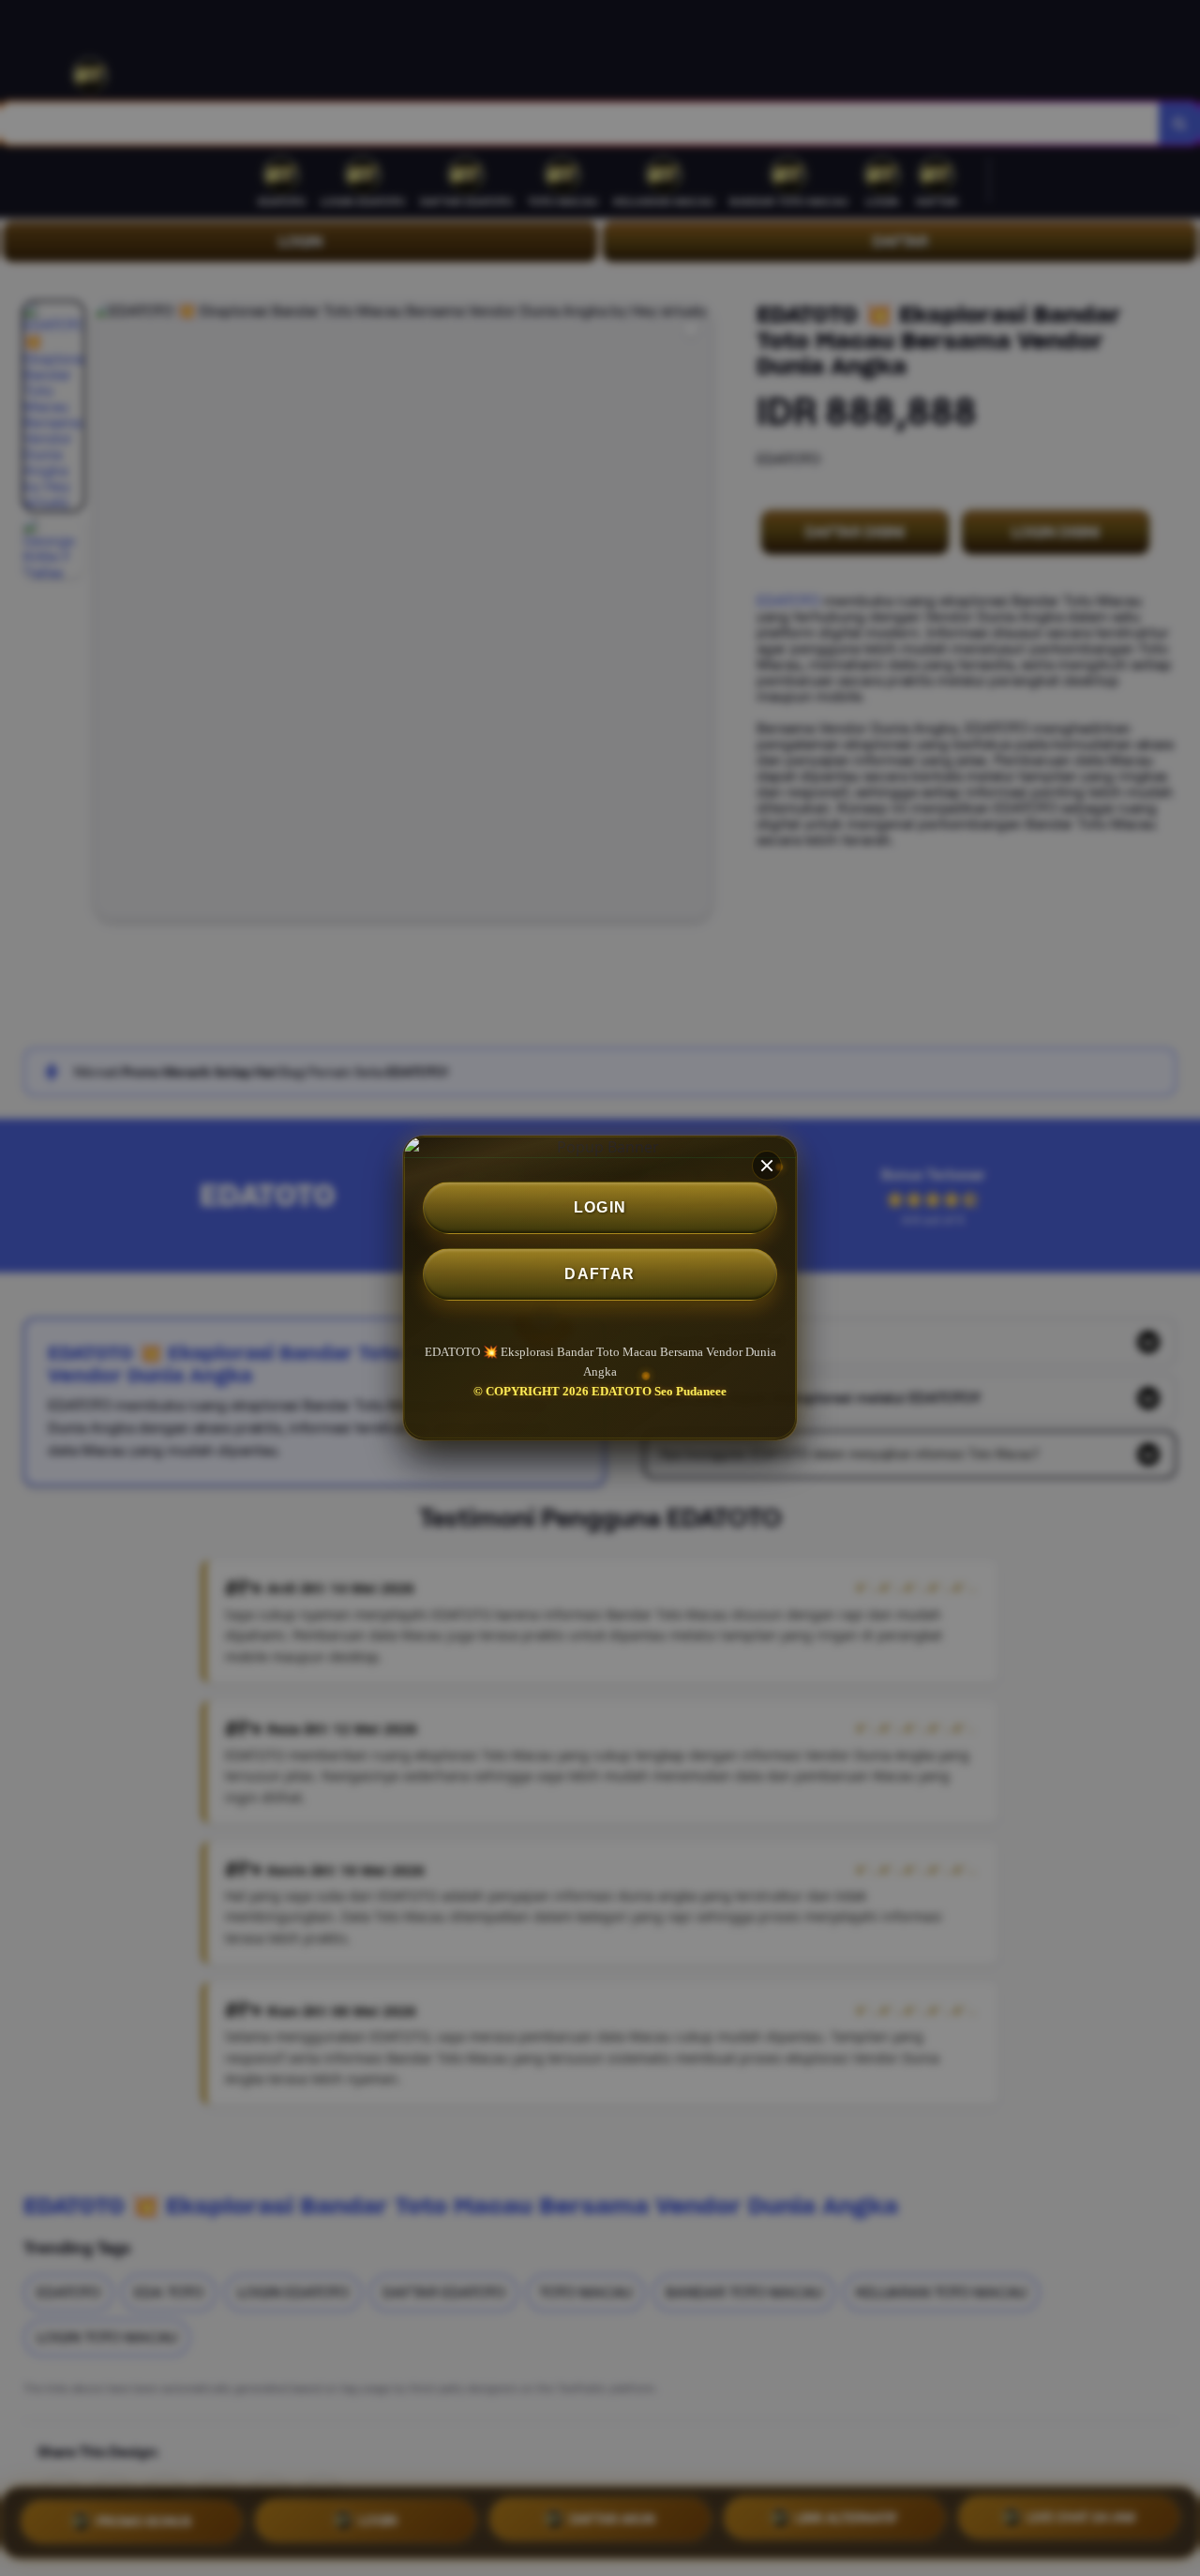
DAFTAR (600, 1274)
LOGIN (600, 1207)
